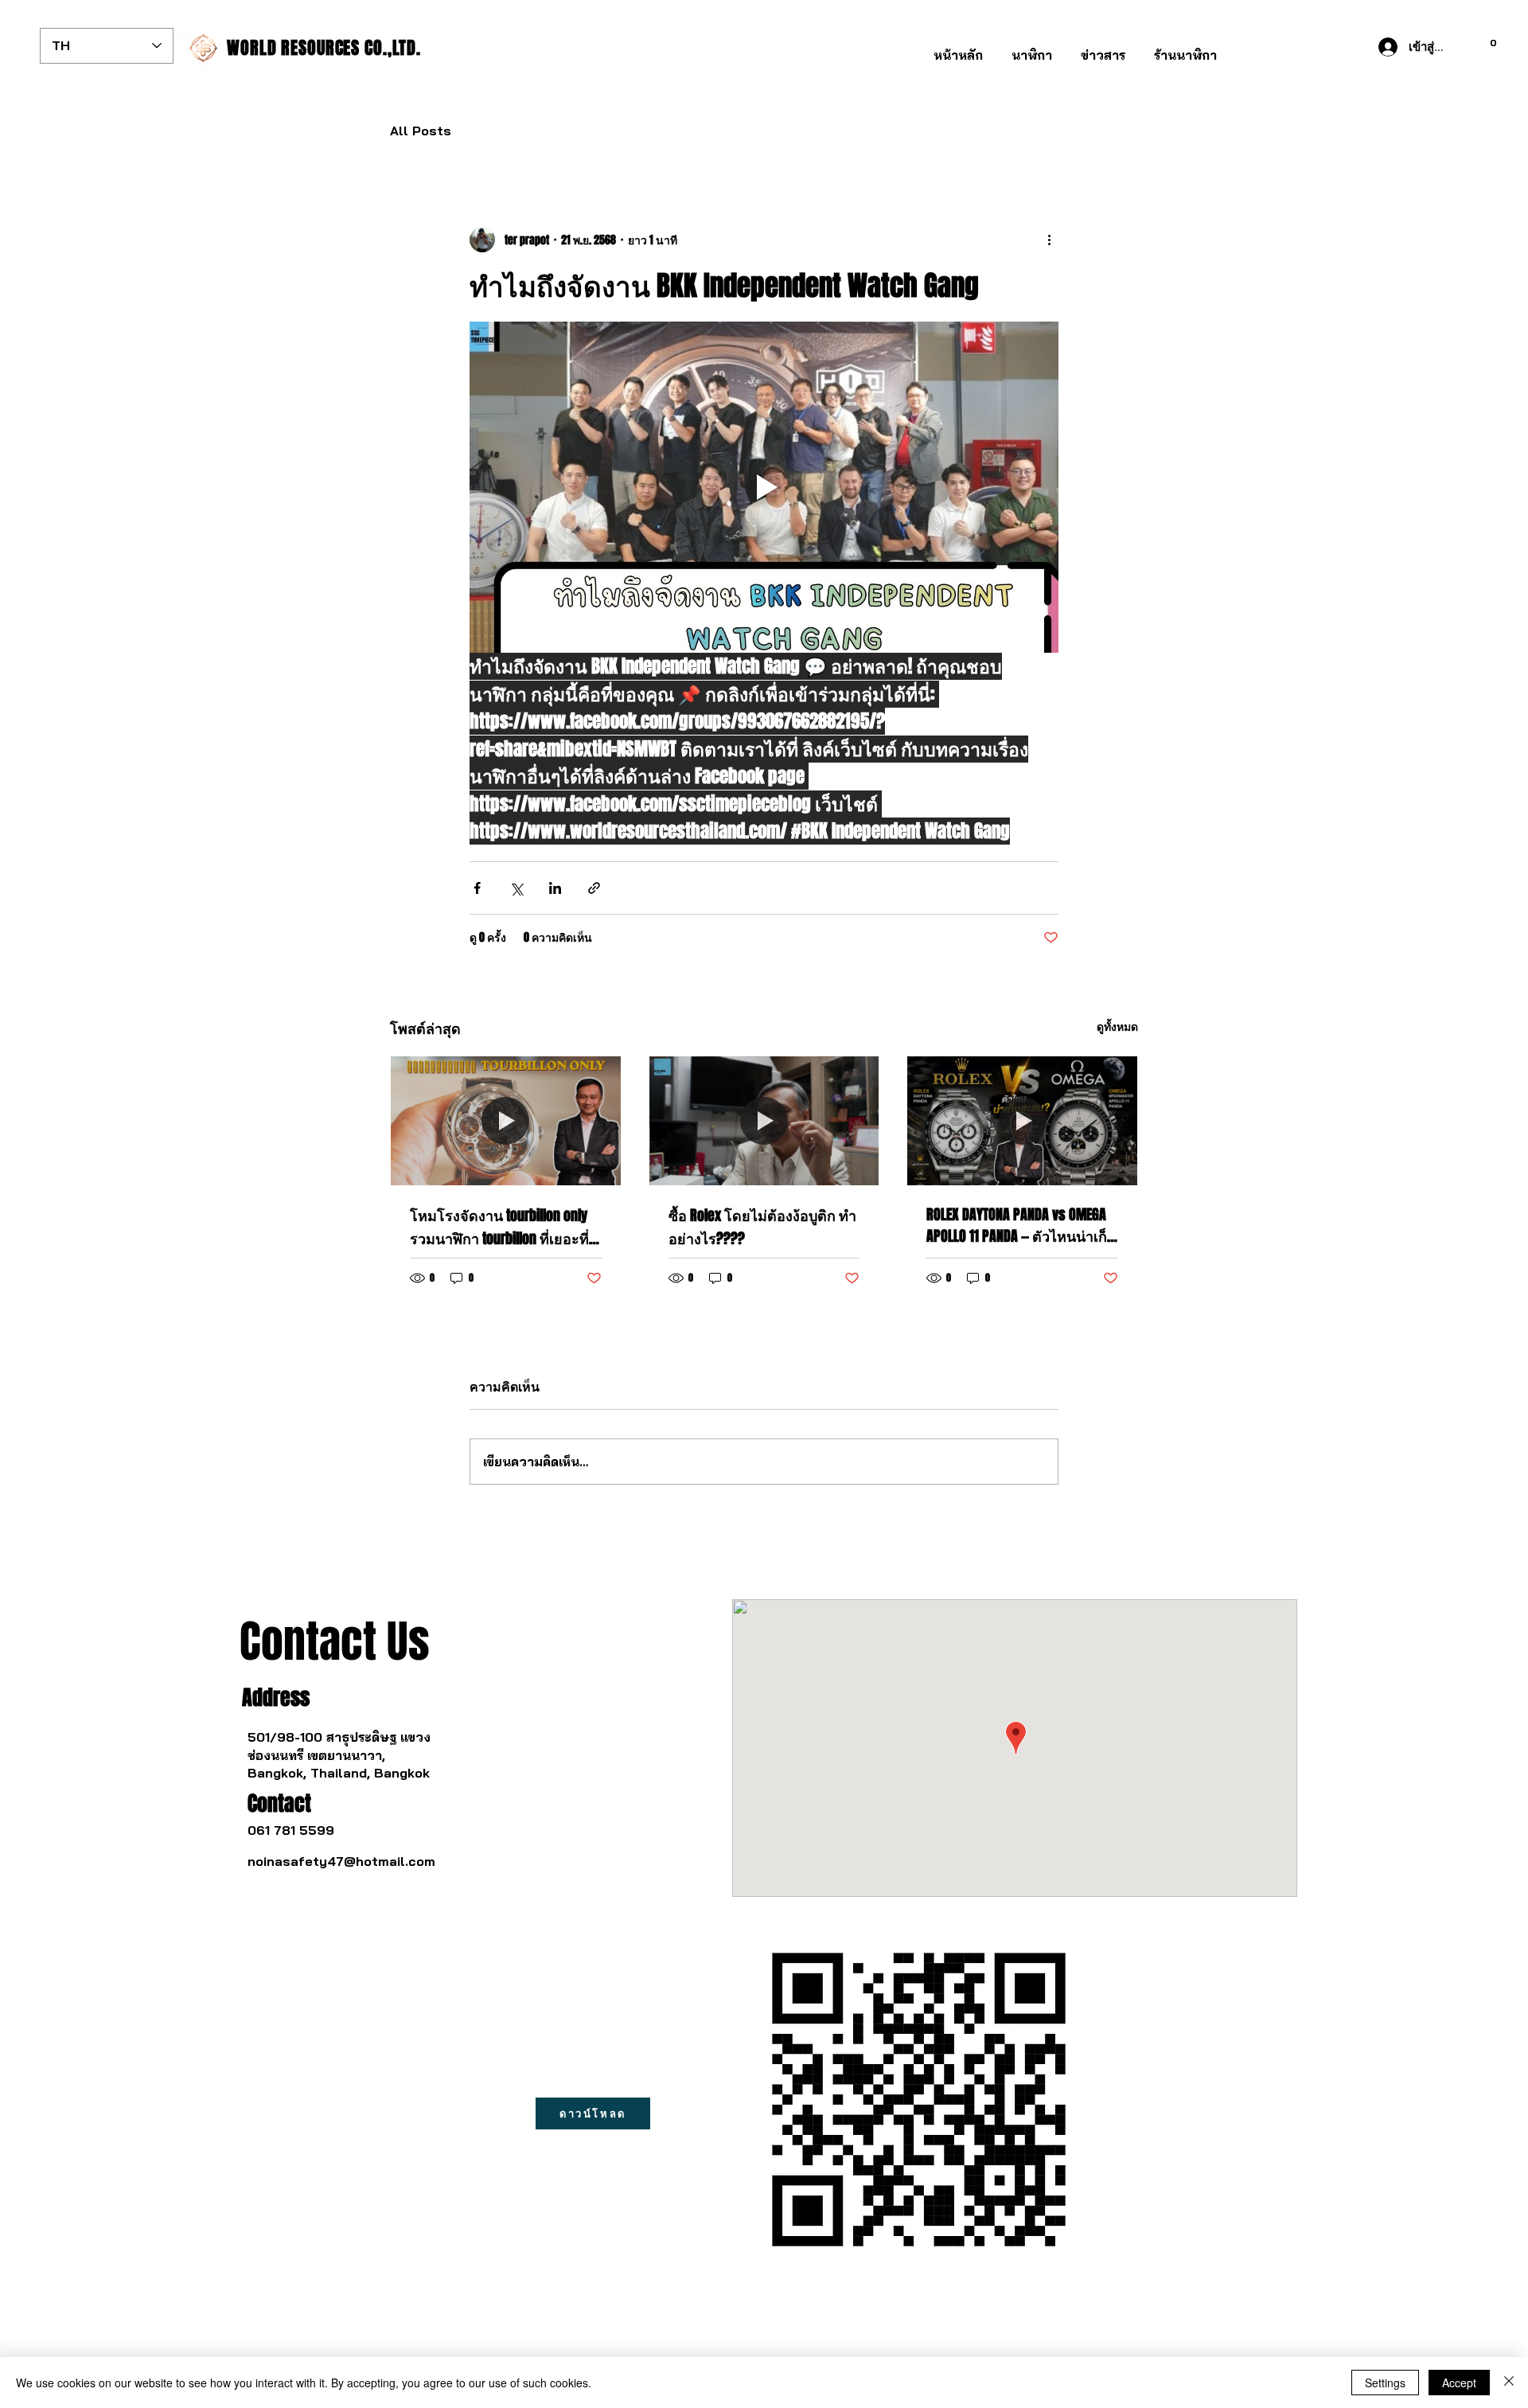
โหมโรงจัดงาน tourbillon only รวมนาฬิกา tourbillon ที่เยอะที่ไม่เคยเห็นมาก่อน (499, 1228)
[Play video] (764, 487)
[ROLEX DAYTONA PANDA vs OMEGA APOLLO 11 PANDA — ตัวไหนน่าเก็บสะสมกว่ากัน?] (1022, 1121)
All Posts (421, 131)
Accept (1459, 2383)
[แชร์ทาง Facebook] (477, 888)
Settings (1385, 2383)
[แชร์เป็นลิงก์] (594, 888)
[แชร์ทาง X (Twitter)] (516, 888)
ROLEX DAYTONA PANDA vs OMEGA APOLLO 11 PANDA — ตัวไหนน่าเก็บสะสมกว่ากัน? (1021, 1226)
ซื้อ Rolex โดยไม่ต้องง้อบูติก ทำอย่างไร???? (762, 1227)
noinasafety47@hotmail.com (341, 1861)
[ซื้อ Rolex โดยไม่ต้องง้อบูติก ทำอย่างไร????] (764, 1121)
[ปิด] (1509, 2383)
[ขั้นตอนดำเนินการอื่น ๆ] (1049, 240)
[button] (1032, 48)
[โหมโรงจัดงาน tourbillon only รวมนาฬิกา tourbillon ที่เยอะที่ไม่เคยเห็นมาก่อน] (506, 1121)
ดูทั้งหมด (1117, 1026)
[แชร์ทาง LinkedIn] (555, 888)
